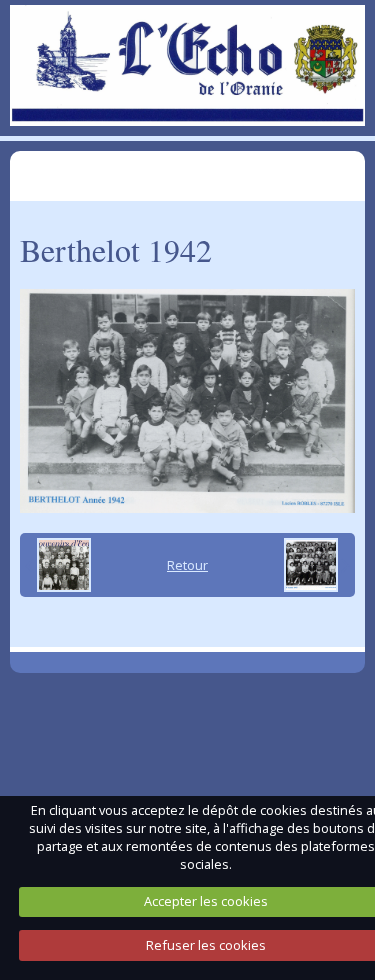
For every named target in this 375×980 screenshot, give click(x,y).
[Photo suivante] (317, 565)
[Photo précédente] (58, 565)
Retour (187, 565)
